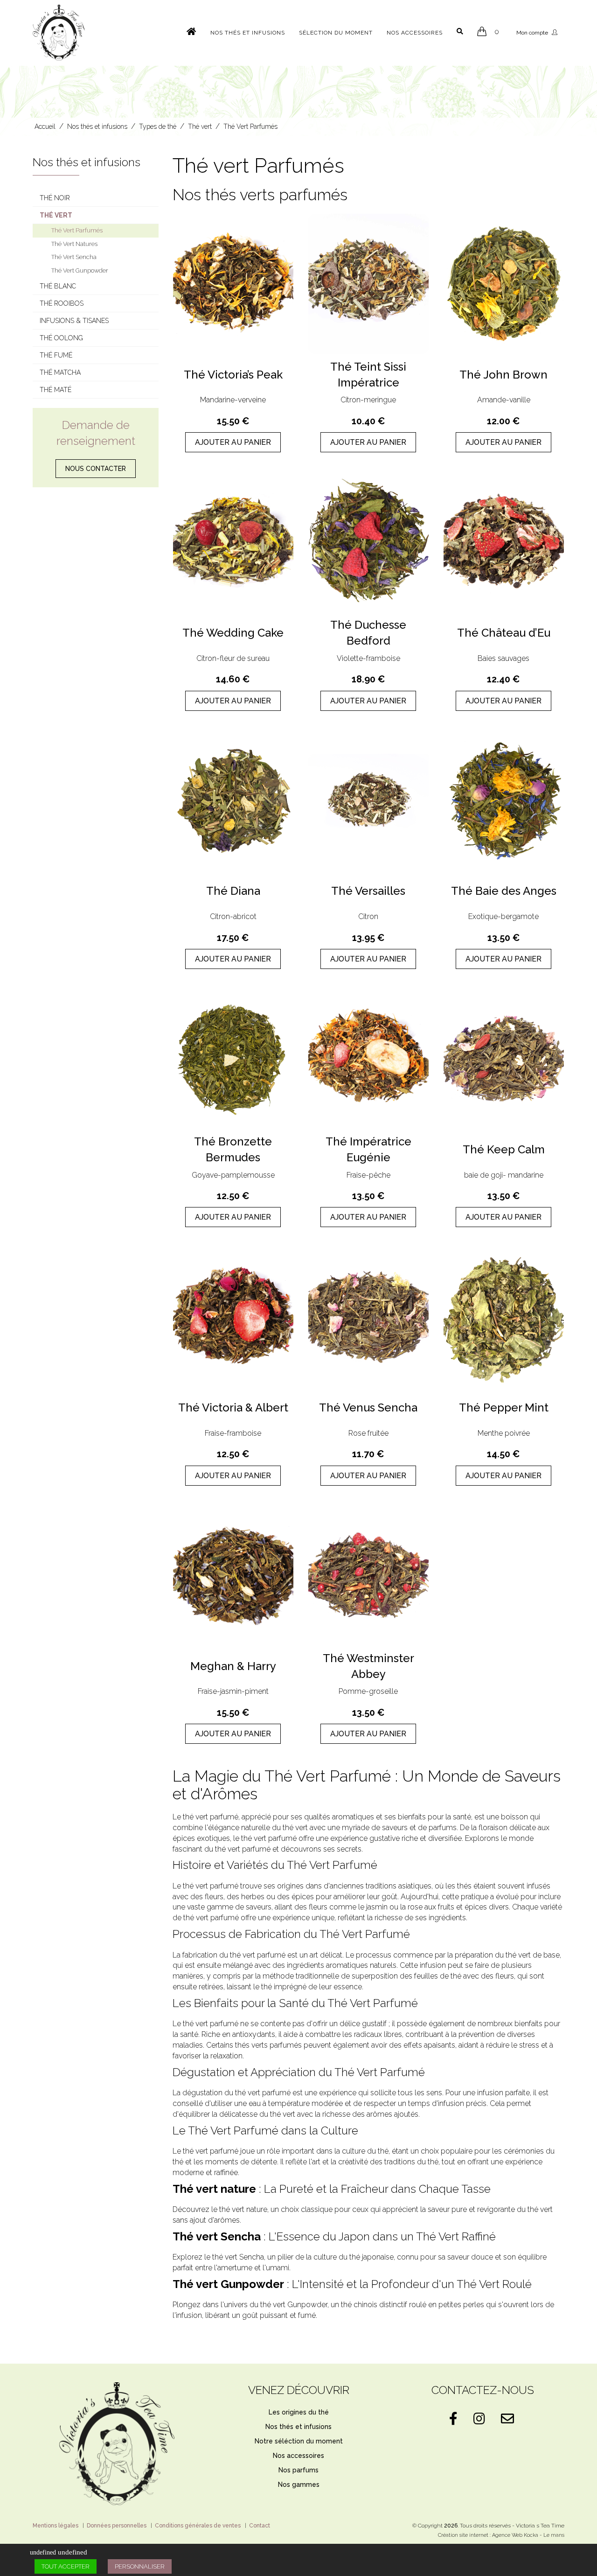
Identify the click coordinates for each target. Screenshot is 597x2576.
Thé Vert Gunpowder (80, 270)
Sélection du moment (336, 33)
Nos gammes (299, 2485)
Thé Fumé (56, 355)
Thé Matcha (60, 372)
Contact (260, 2526)
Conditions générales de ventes (198, 2526)
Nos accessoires (415, 33)
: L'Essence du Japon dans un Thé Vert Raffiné (334, 2236)
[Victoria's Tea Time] (59, 32)
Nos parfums (298, 2470)
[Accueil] (191, 30)
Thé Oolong (61, 338)
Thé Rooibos (62, 303)
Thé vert (200, 126)
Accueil (45, 126)
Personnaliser (140, 2566)
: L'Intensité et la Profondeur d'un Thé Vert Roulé (352, 2284)
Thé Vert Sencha (74, 257)
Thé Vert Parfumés (250, 126)
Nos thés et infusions (248, 33)
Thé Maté (56, 390)
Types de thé (158, 126)
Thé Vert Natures (74, 244)
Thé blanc (58, 286)
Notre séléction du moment (299, 2441)
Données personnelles (117, 2526)
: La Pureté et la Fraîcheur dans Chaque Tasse (332, 2189)
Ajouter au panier (233, 442)
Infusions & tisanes (74, 321)
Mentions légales (56, 2526)
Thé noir (55, 198)
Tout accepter (66, 2566)
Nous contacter (96, 469)
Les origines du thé (299, 2412)
